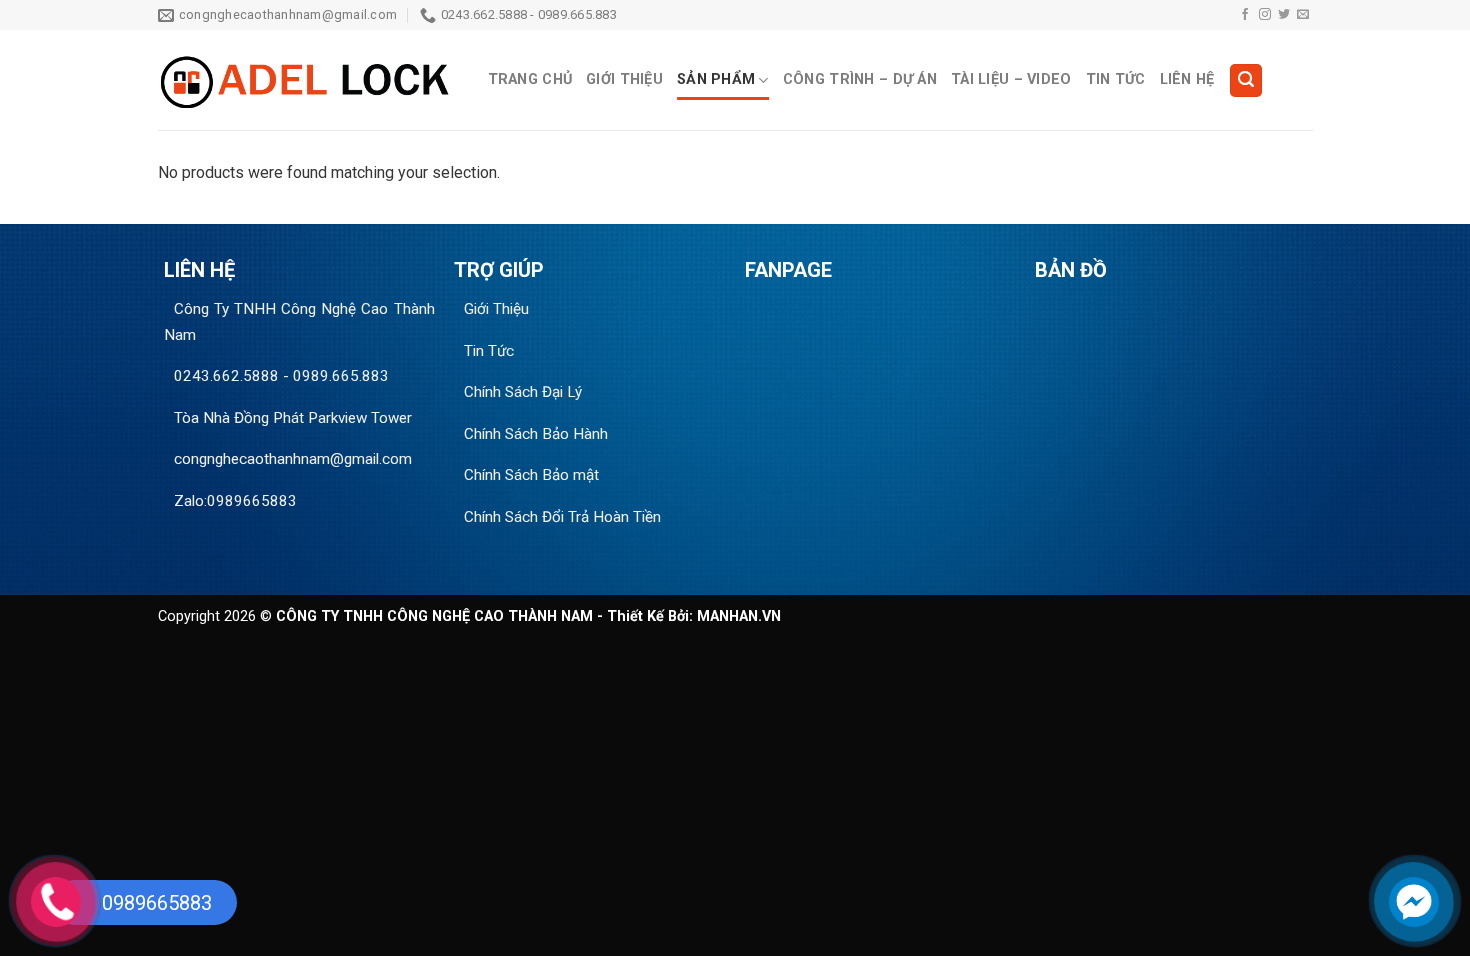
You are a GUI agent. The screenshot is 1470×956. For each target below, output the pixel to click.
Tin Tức (1116, 79)
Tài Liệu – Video (1011, 79)
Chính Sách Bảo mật (531, 475)
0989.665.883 (341, 376)
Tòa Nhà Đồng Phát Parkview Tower (293, 418)
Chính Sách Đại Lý (523, 392)
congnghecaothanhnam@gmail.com (293, 459)
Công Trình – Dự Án (860, 79)
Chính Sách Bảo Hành (536, 434)
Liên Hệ (1187, 79)
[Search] (1246, 80)
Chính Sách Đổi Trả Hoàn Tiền (562, 517)
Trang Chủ (530, 79)
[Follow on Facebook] (1245, 15)
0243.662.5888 (226, 376)
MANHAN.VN (739, 616)
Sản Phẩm (716, 79)
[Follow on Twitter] (1284, 15)
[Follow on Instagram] (1265, 15)
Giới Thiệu (624, 79)
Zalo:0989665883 (235, 501)
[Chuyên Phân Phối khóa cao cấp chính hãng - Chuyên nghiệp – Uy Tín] (308, 80)
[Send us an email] (1303, 15)
